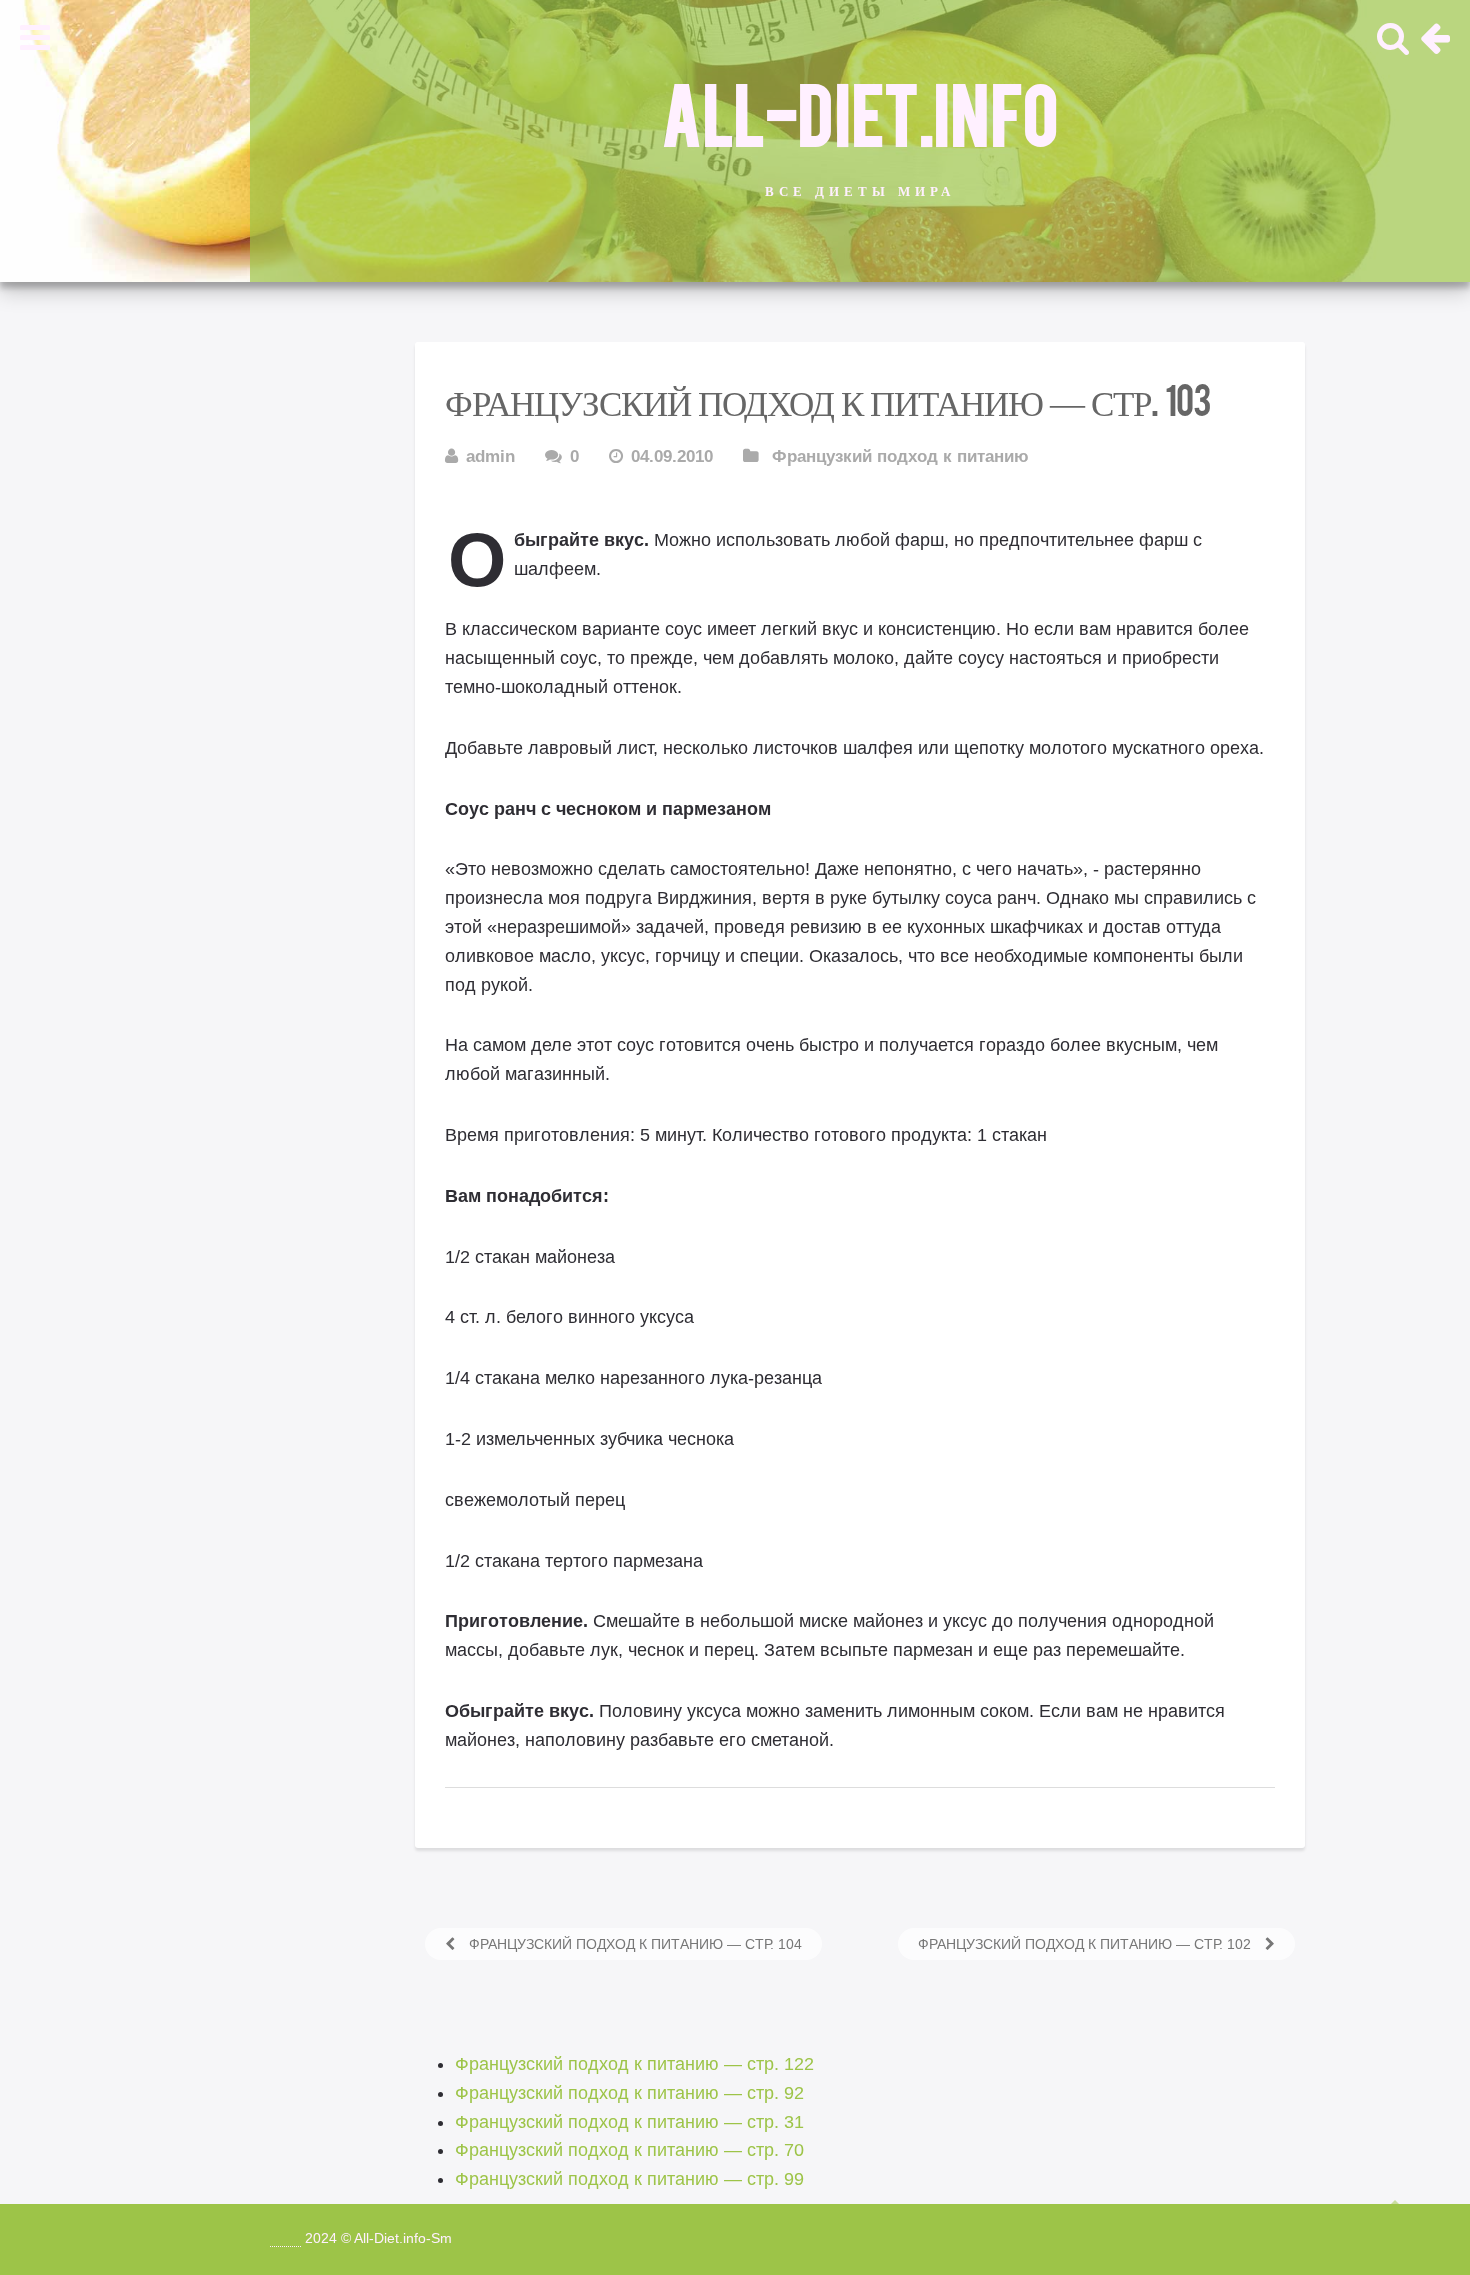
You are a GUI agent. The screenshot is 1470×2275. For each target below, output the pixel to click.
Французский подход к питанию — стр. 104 (633, 1944)
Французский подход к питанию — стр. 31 (629, 2122)
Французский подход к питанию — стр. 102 (1086, 1944)
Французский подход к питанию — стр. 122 (634, 2064)
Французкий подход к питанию (900, 456)
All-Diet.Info (860, 111)
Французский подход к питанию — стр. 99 (629, 2179)
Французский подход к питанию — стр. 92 (629, 2093)
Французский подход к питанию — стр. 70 (629, 2150)
